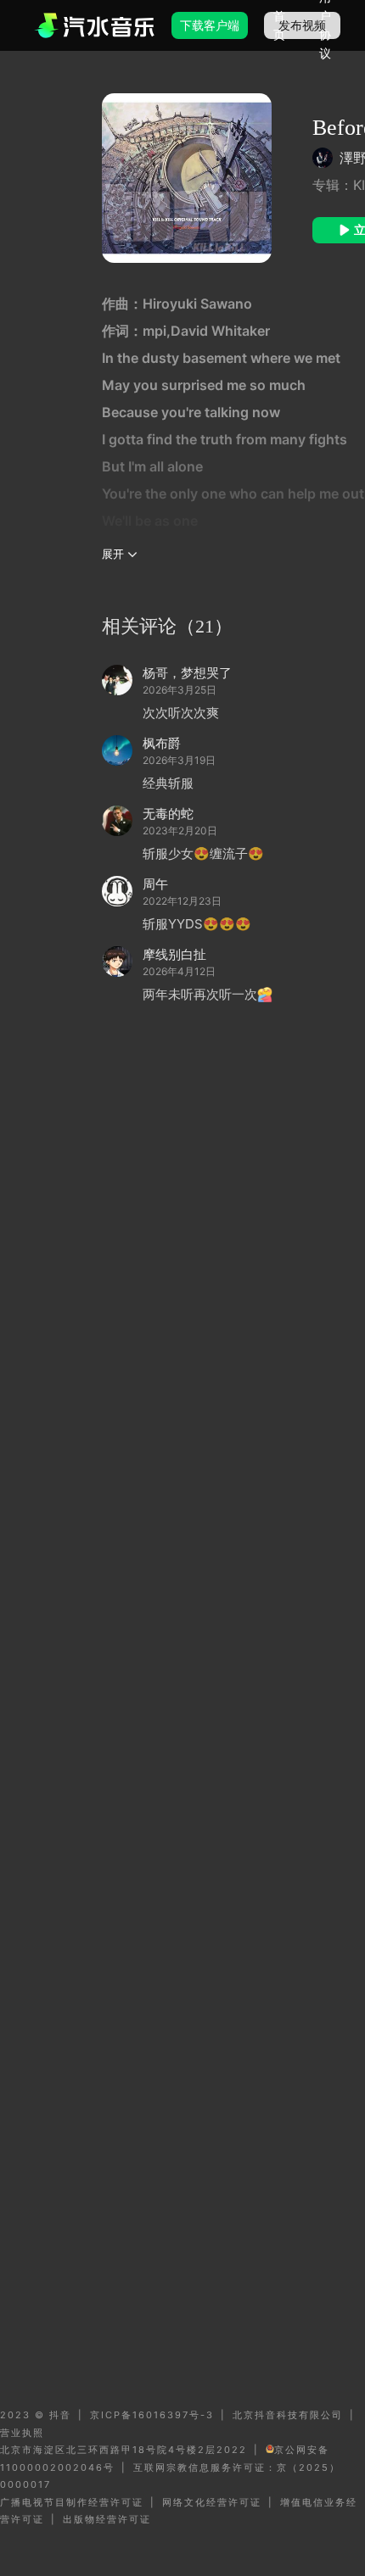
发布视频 (302, 25)
